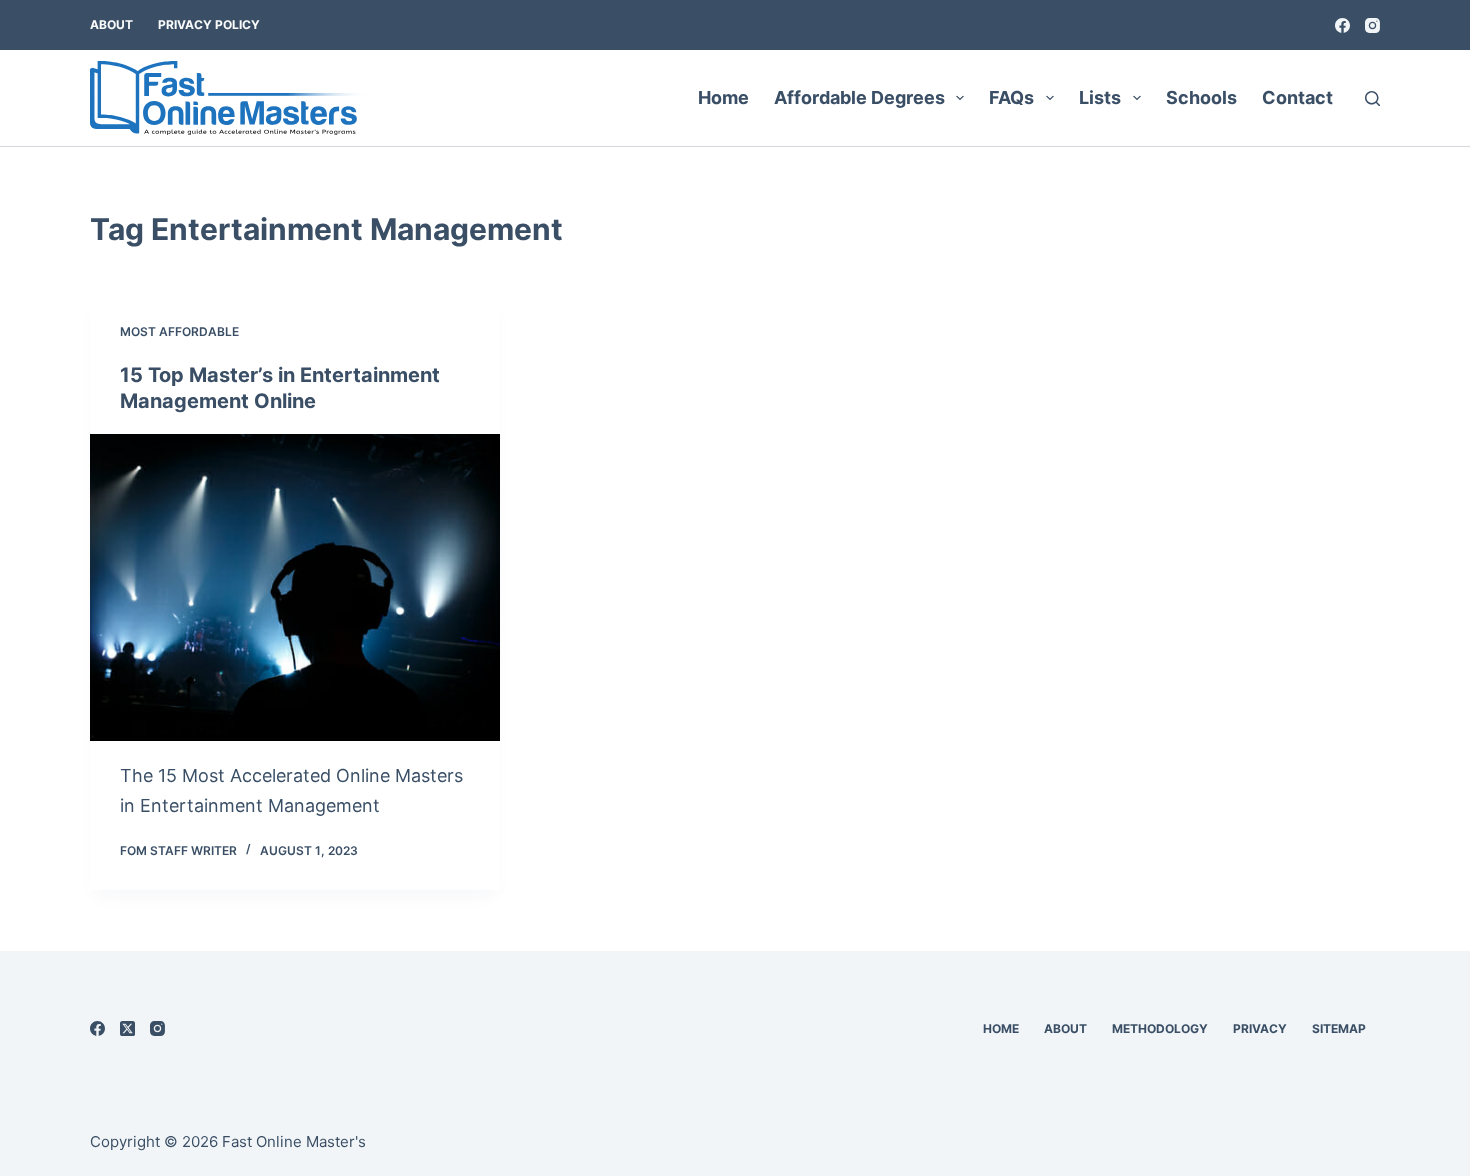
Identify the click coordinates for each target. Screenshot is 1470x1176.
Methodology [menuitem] (1160, 1028)
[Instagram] (1372, 25)
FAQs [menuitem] (1011, 97)
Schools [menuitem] (1201, 97)
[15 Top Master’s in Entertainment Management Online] (295, 588)
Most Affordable (179, 331)
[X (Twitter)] (127, 1028)
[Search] (1372, 98)
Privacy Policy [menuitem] (209, 24)
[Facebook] (1342, 25)
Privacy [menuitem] (1260, 1028)
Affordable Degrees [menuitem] (859, 97)
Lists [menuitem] (1100, 97)
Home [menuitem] (723, 97)
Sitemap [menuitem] (1339, 1028)
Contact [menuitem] (1297, 97)
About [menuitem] (111, 24)
